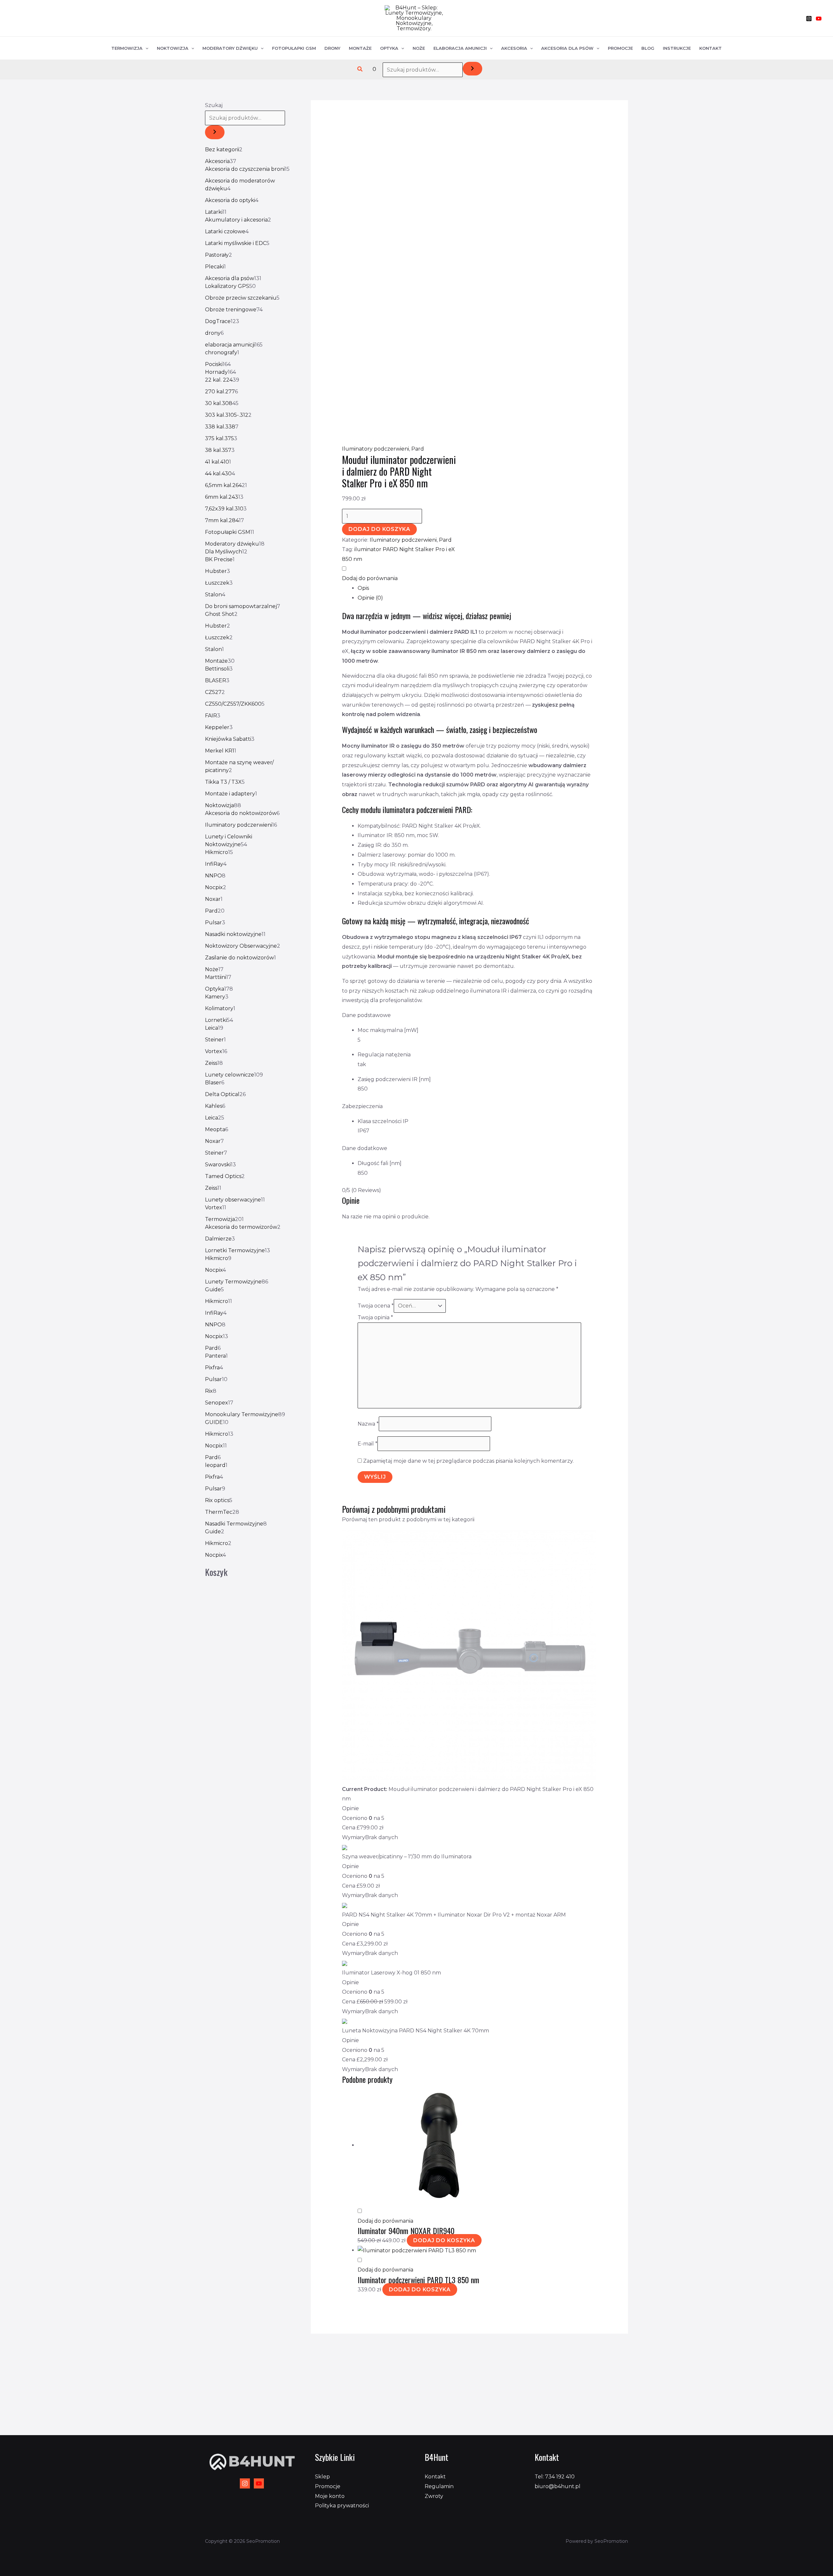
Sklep (322, 2477)
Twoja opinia (375, 1317)
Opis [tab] (363, 588)
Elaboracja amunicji (460, 48)
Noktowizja (173, 48)
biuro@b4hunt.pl (558, 2486)
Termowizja (127, 48)
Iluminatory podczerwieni (376, 449)
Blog (648, 48)
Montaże (360, 48)
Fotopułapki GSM (294, 48)
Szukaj (214, 105)
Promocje (620, 48)
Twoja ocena (376, 1306)
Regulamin (439, 2486)
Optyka (389, 48)
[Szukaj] (472, 69)
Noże (419, 48)
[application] (145, 48)
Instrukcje (677, 48)
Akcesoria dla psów (567, 48)
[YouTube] (819, 19)
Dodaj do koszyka (379, 529)
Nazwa (368, 1424)
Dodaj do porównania (370, 578)
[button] (360, 69)
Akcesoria (514, 48)
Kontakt (710, 48)
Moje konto (330, 2496)
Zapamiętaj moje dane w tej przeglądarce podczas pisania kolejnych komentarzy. (468, 1461)
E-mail (368, 1444)
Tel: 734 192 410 (555, 2477)
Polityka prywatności (342, 2506)
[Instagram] (809, 19)
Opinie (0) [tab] (370, 598)
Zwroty (434, 2496)
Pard (418, 449)
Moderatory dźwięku (230, 48)
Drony (332, 48)
